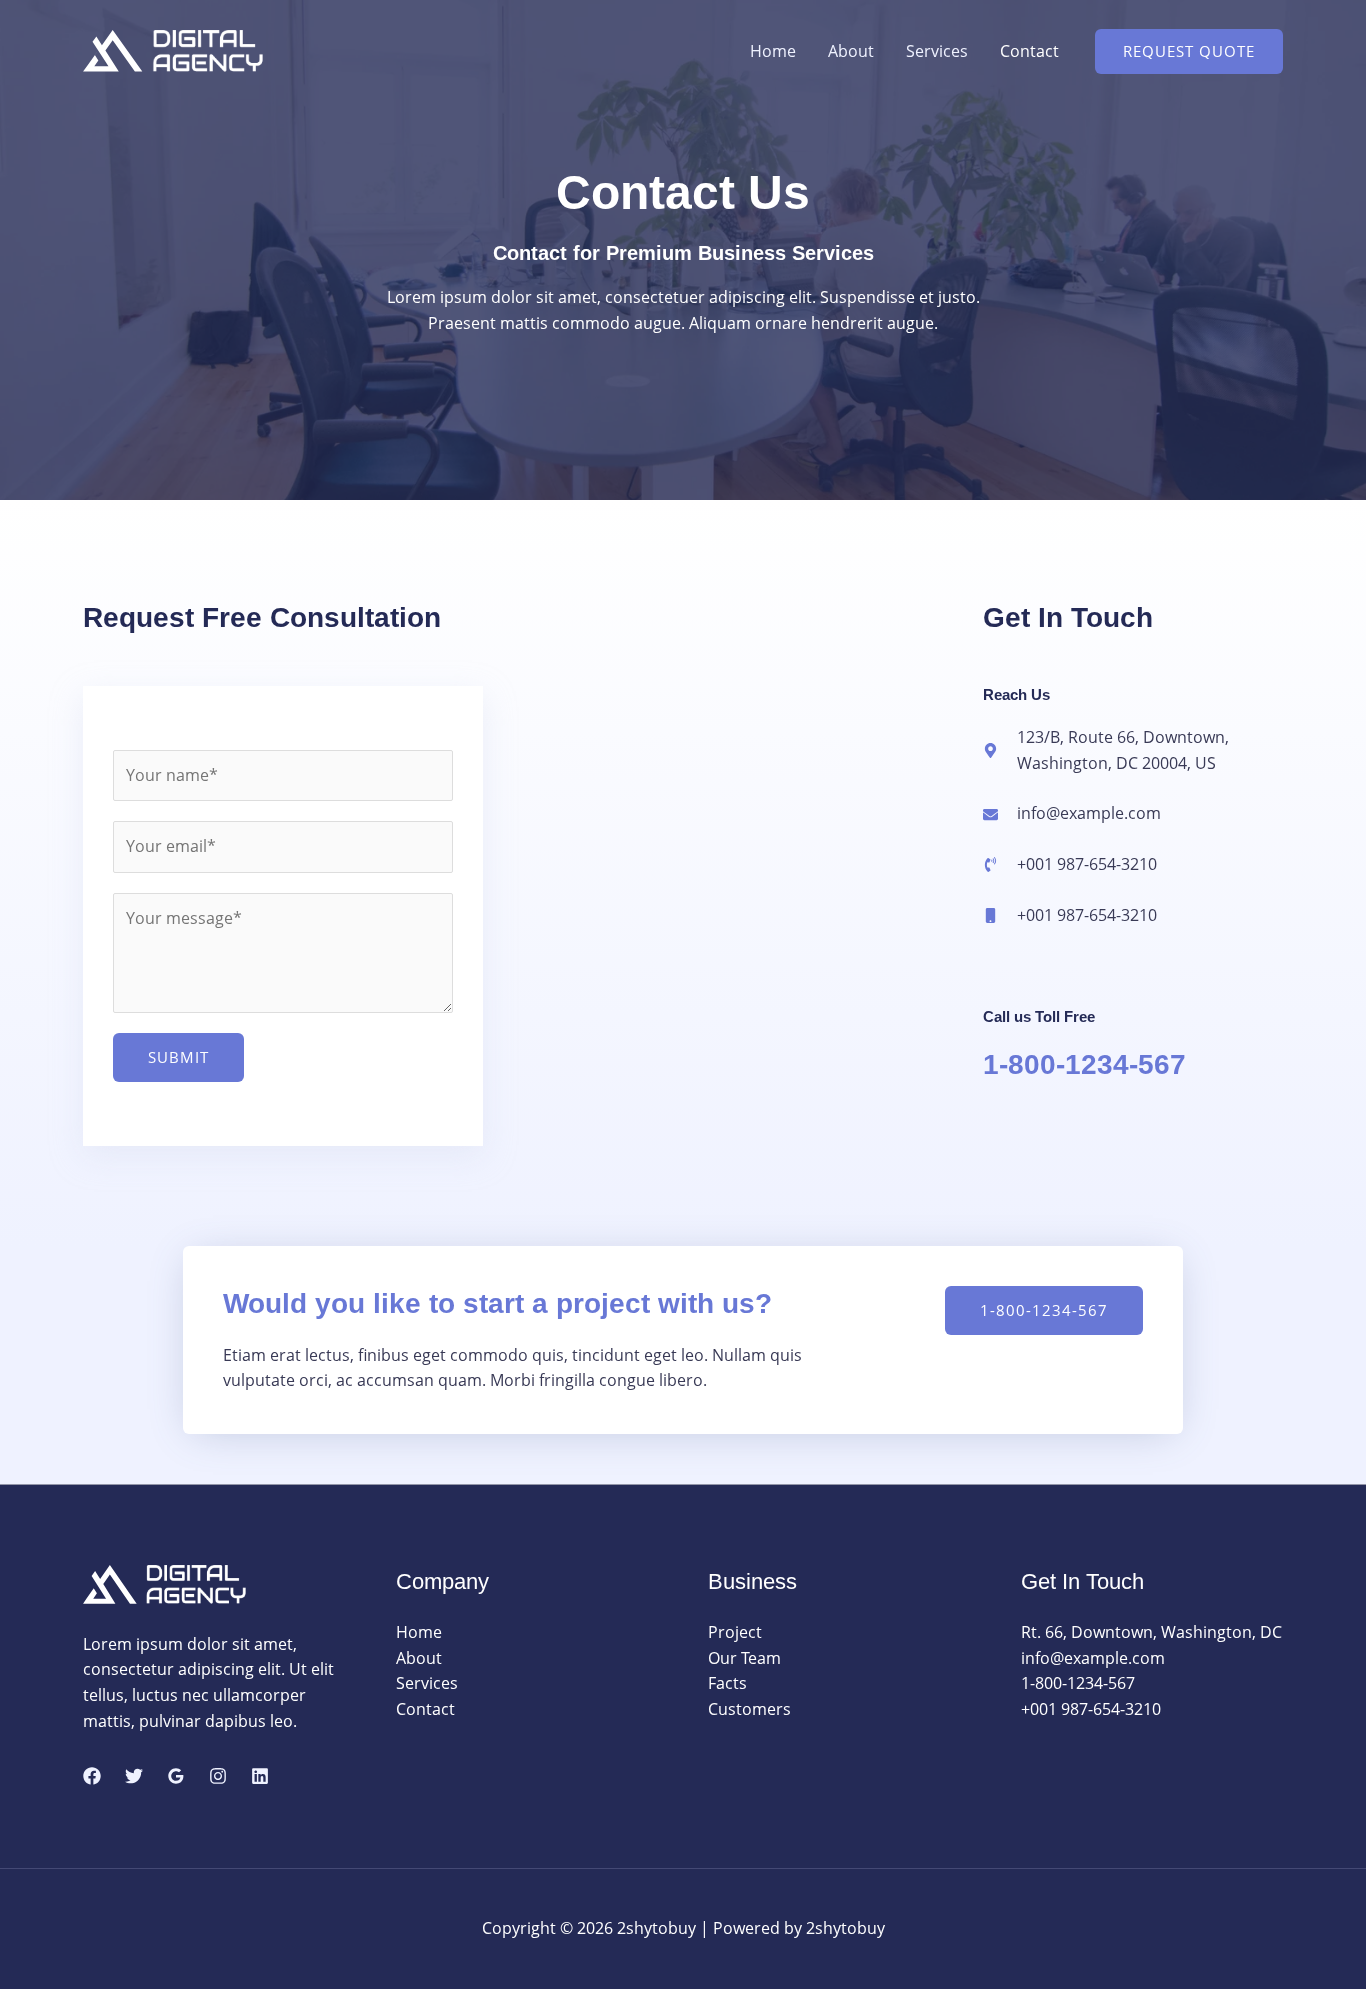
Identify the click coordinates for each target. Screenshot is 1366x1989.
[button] (1189, 51)
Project (735, 1632)
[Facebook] (92, 1776)
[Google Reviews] (176, 1776)
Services (937, 51)
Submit (178, 1057)
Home (773, 51)
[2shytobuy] (173, 49)
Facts (727, 1683)
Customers (749, 1709)
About (851, 51)
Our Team (744, 1658)
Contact (1029, 51)
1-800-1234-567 (1084, 1064)
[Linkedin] (260, 1776)
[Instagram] (218, 1776)
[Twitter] (134, 1776)
